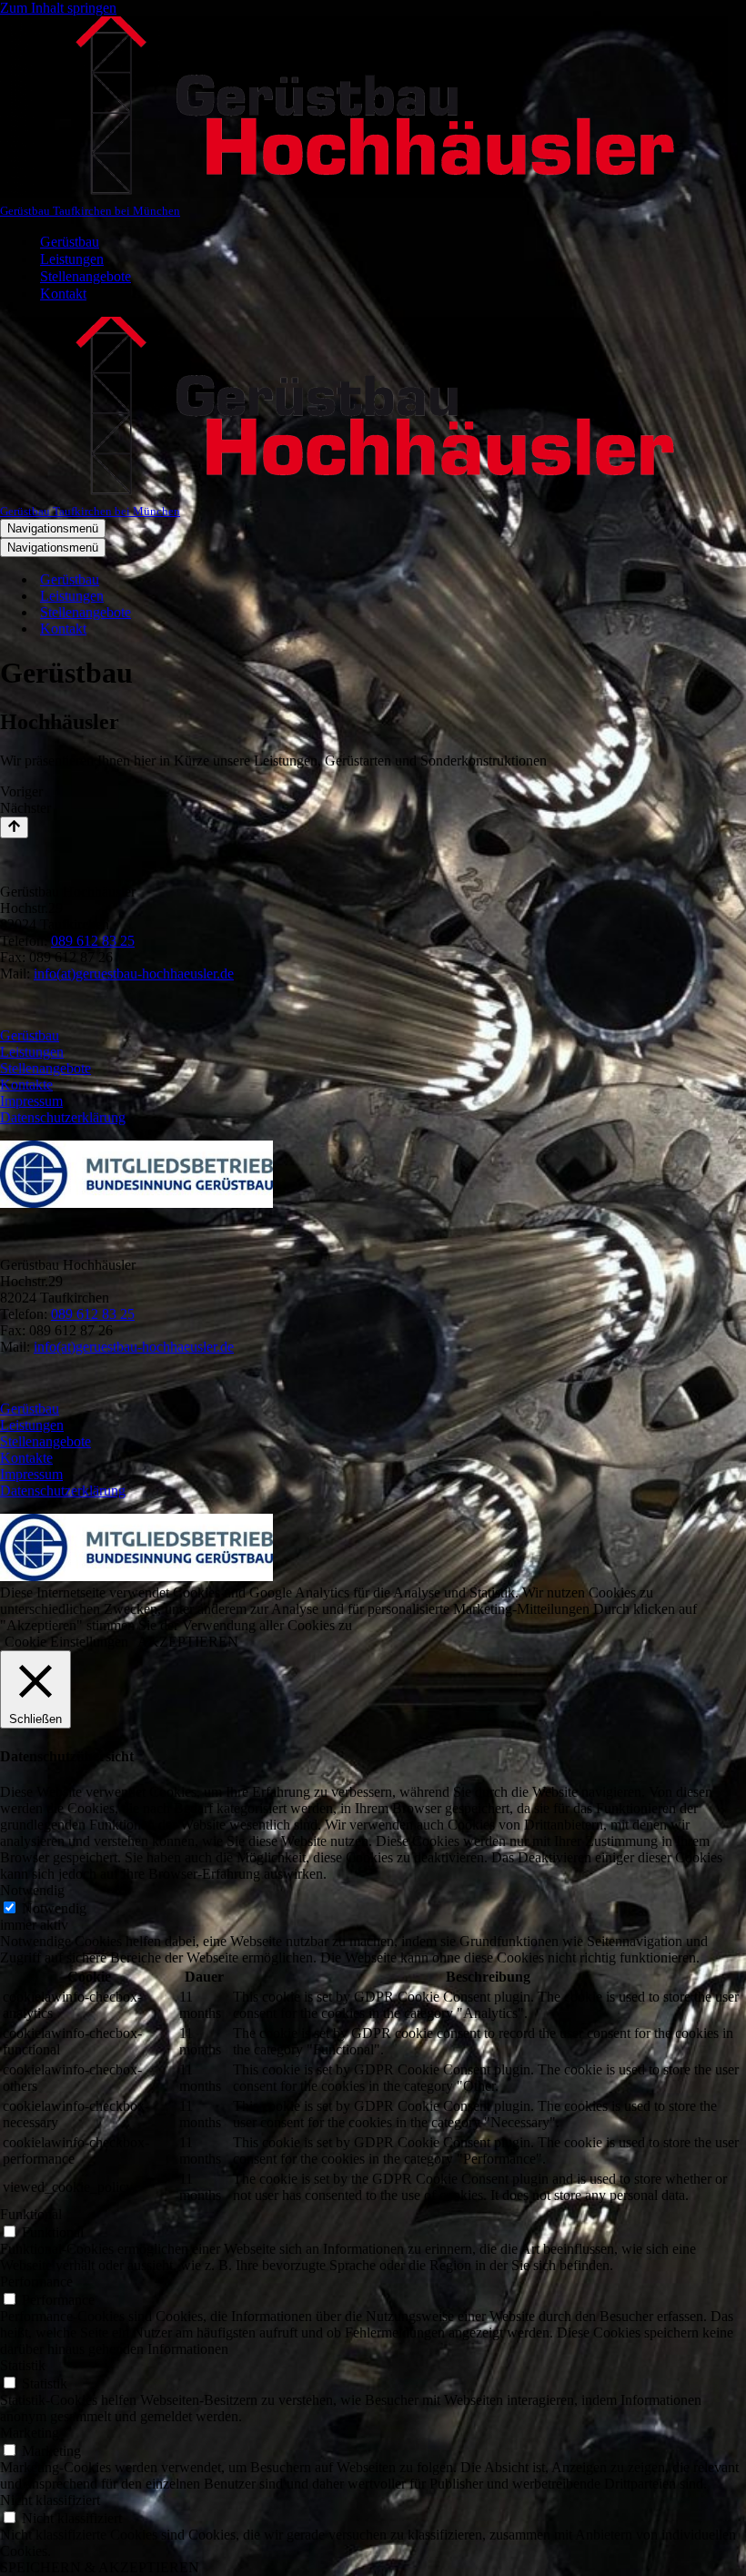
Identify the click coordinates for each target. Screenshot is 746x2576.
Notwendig (54, 1908)
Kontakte (26, 1085)
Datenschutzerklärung (63, 1117)
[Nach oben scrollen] (14, 827)
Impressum (31, 1101)
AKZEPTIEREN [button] (188, 1642)
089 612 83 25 (93, 941)
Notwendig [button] (32, 1890)
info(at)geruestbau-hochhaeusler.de (134, 974)
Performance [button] (36, 2282)
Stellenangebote (86, 276)
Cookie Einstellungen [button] (66, 1642)
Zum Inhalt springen (58, 8)
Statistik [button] (23, 2365)
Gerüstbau (70, 242)
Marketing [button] (30, 2433)
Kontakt (63, 294)
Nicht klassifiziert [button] (50, 2500)
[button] (373, 792)
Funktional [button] (31, 2214)
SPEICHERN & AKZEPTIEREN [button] (100, 2567)
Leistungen (72, 259)
